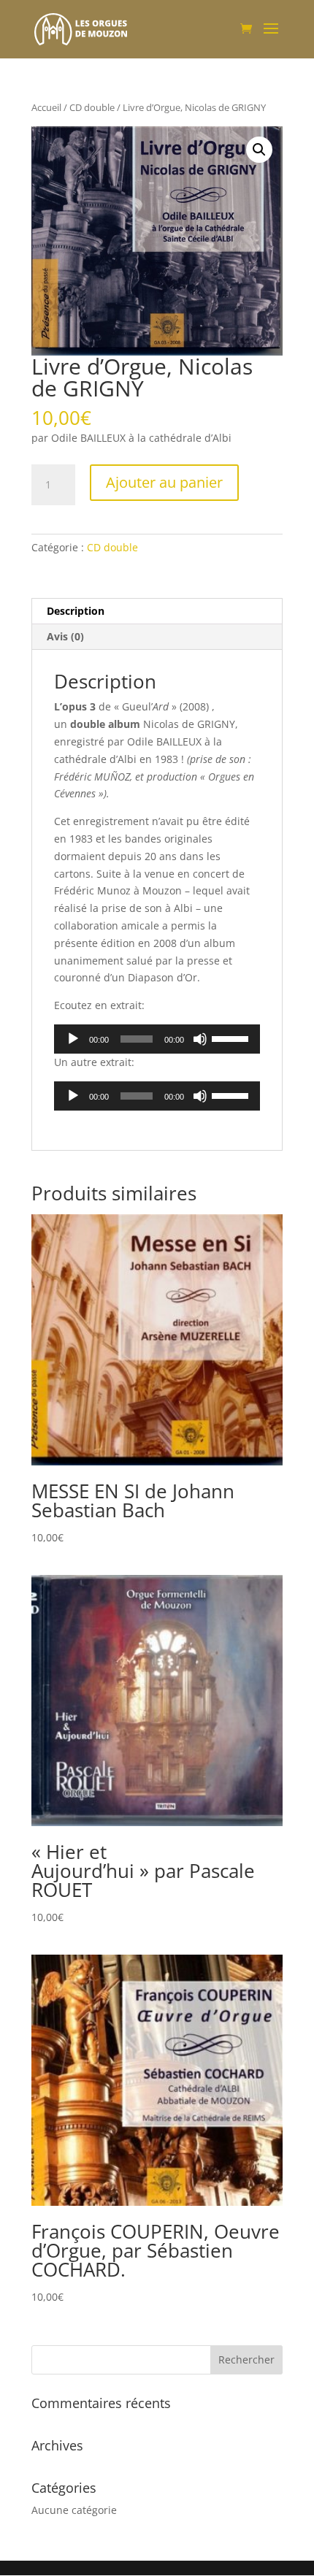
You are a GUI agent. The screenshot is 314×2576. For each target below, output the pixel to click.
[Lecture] (73, 1039)
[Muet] (200, 1039)
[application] (157, 1039)
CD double (92, 107)
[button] (259, 150)
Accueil (46, 107)
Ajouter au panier (164, 482)
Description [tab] (76, 611)
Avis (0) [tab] (65, 636)
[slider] (232, 1038)
